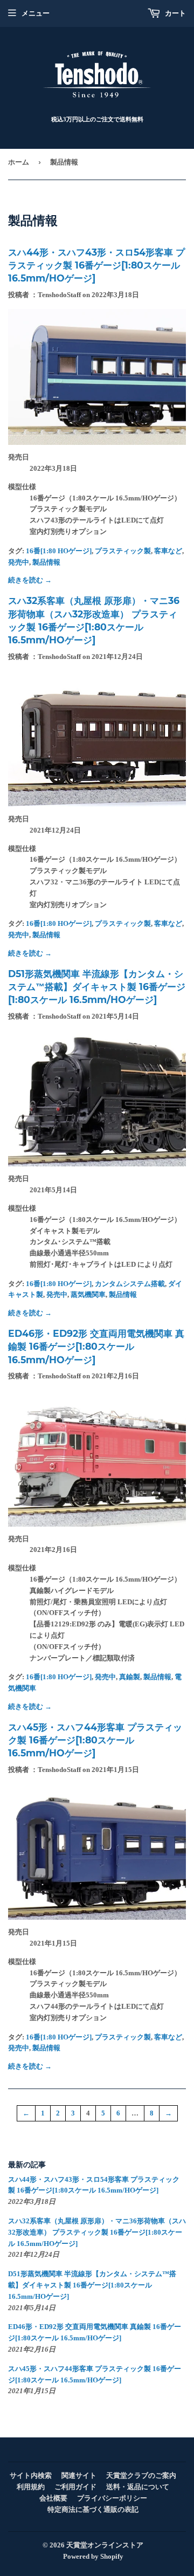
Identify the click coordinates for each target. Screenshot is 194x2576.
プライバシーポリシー (112, 2498)
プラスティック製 (123, 551)
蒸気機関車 (88, 1294)
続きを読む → (30, 580)
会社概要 (53, 2498)
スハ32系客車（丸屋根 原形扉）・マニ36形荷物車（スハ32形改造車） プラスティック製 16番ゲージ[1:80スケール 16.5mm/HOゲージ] (97, 2232)
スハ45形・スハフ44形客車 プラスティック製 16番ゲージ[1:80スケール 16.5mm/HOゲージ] (95, 1740)
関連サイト (79, 2475)
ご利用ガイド (75, 2487)
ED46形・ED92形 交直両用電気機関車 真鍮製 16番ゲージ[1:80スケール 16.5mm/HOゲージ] (96, 1347)
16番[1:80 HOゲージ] (59, 551)
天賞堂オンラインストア (105, 2545)
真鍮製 (130, 1677)
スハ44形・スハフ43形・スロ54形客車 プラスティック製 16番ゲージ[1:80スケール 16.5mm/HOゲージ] (96, 265)
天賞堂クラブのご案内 (141, 2475)
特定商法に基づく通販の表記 (93, 2509)
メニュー (36, 13)
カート (175, 13)
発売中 (19, 562)
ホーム (19, 162)
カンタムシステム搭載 (130, 1284)
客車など (168, 551)
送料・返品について (138, 2487)
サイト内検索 (31, 2475)
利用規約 (31, 2487)
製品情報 (46, 562)
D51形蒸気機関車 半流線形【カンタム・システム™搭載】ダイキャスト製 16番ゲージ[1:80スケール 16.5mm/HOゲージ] (97, 987)
